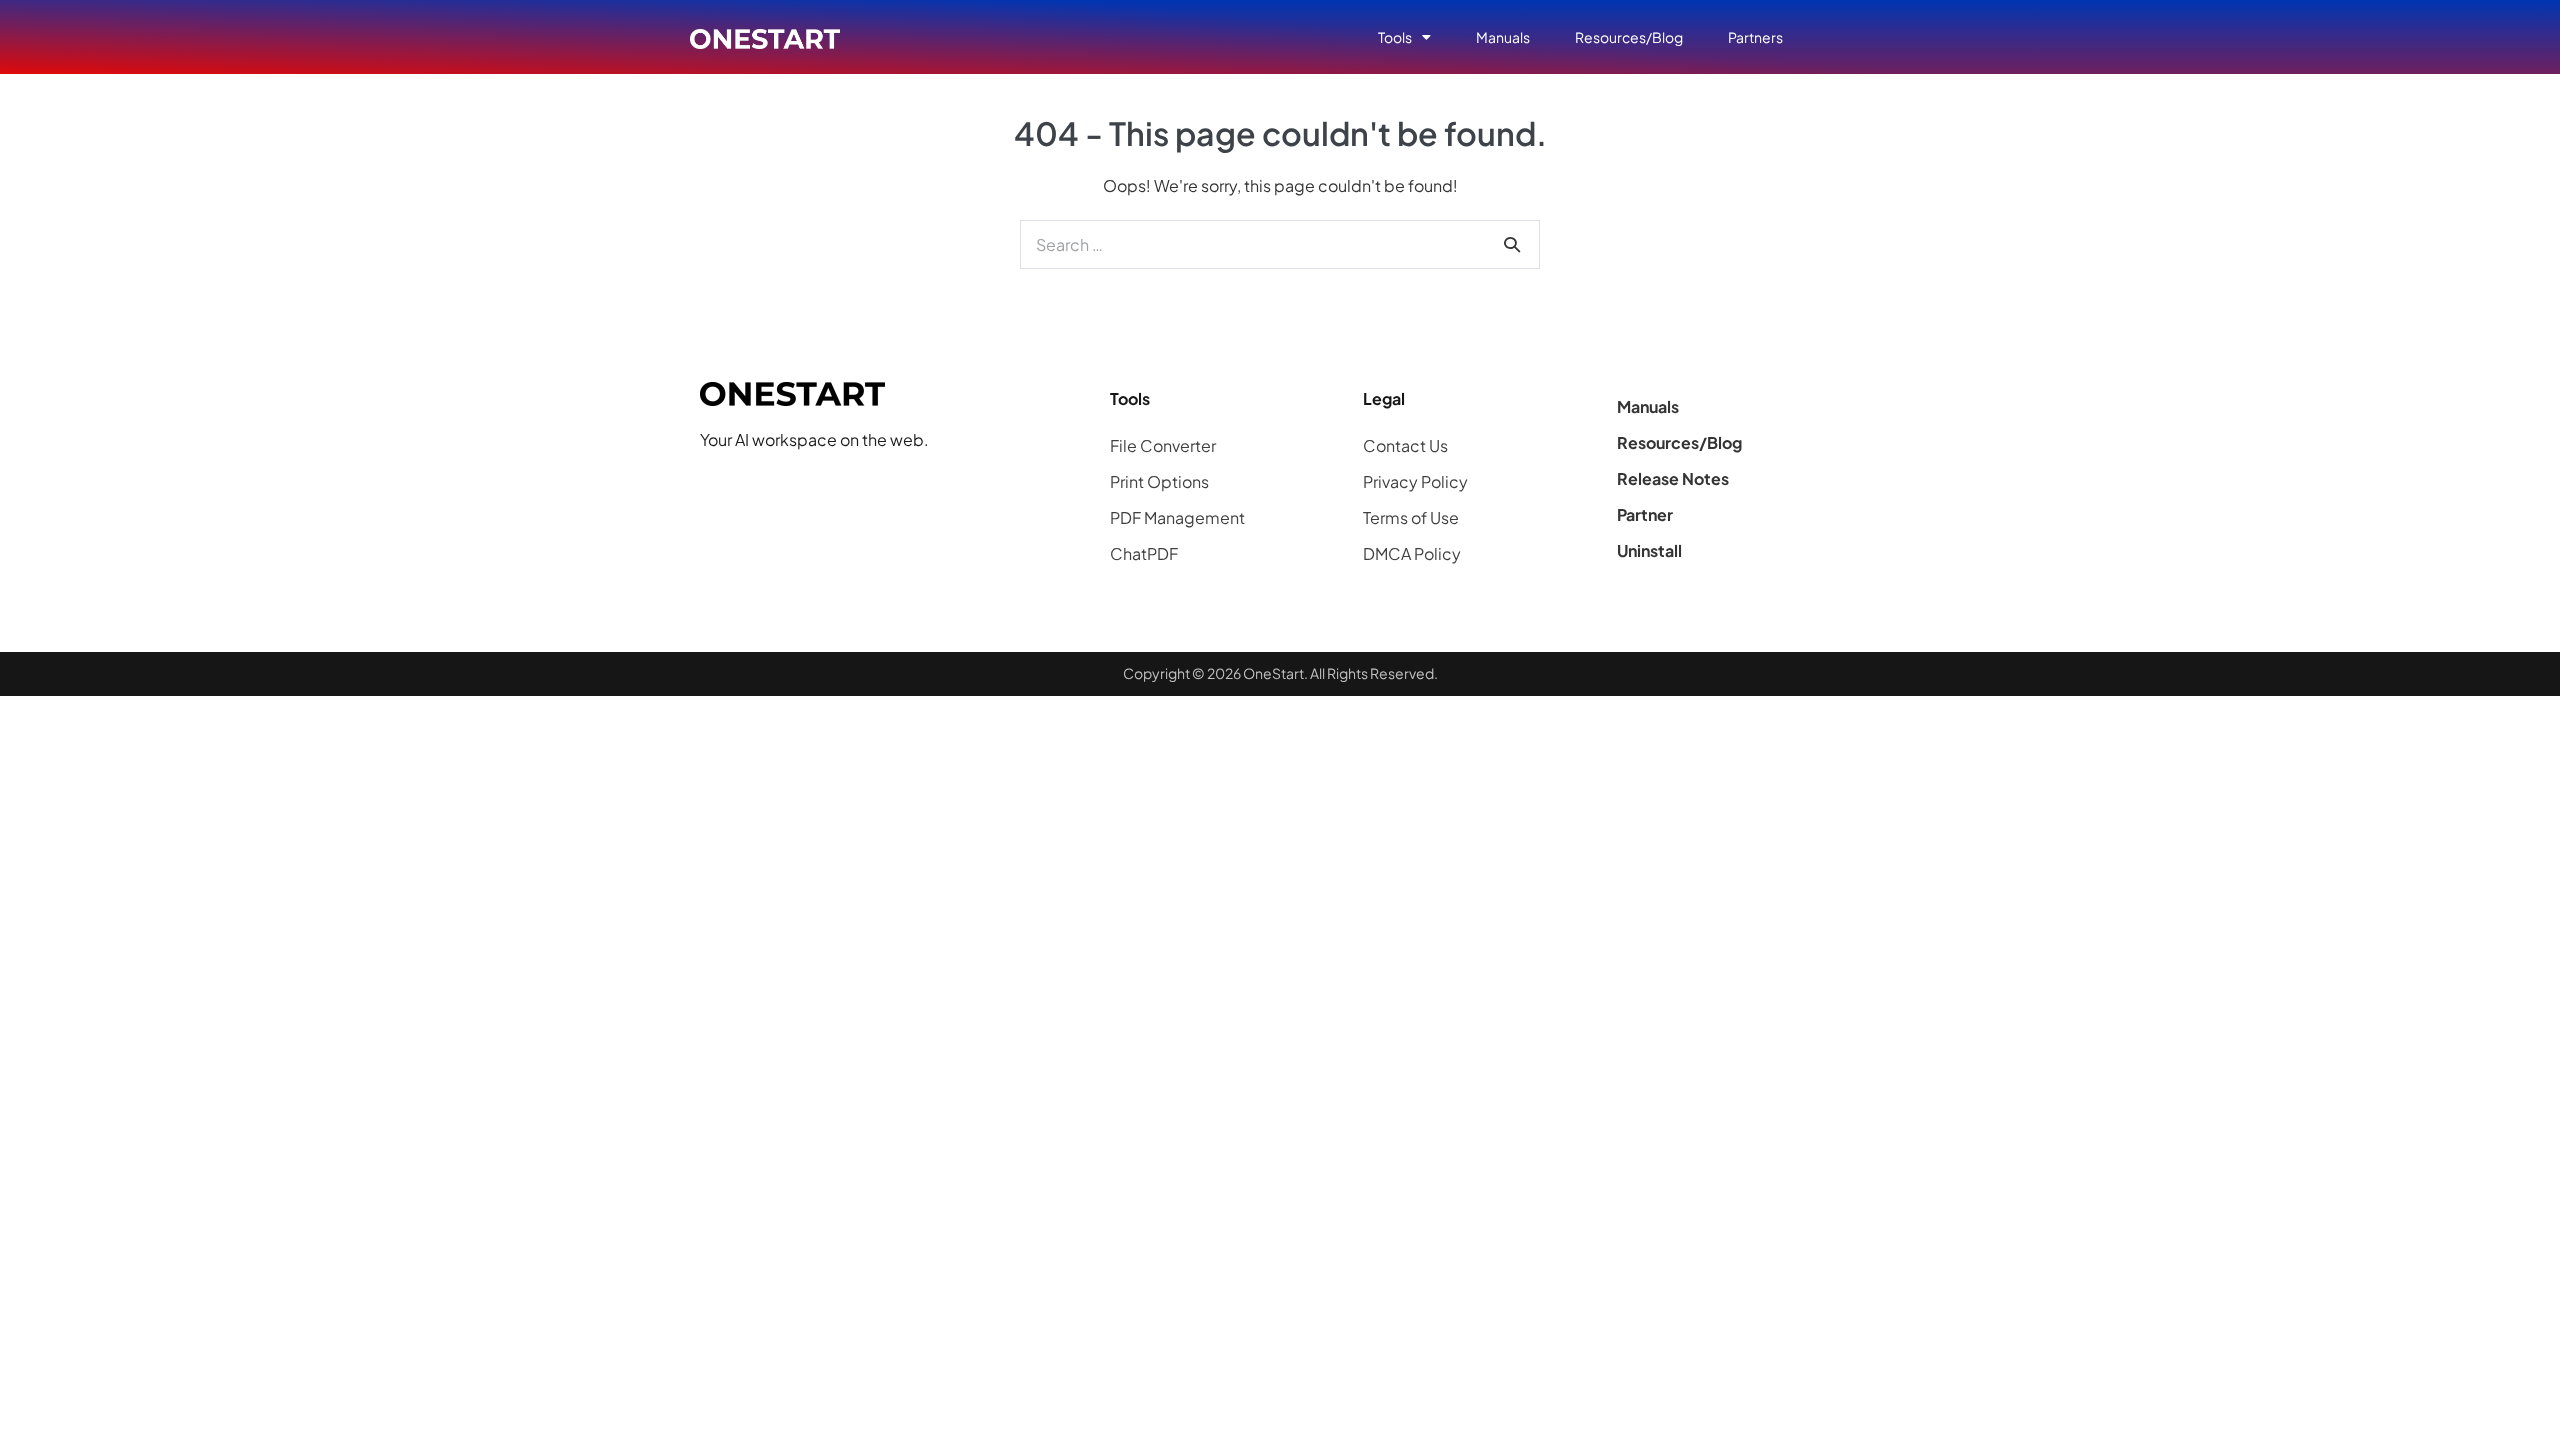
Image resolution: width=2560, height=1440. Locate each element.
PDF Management (1177, 517)
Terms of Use (1411, 517)
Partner (1645, 514)
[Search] (1512, 244)
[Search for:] (1280, 244)
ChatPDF (1144, 553)
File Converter (1163, 445)
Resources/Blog (1629, 37)
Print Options (1159, 481)
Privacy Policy (1415, 481)
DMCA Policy (1412, 553)
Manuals (1503, 37)
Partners (1755, 37)
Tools (1395, 37)
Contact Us (1405, 445)
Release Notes (1673, 478)
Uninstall (1649, 550)
